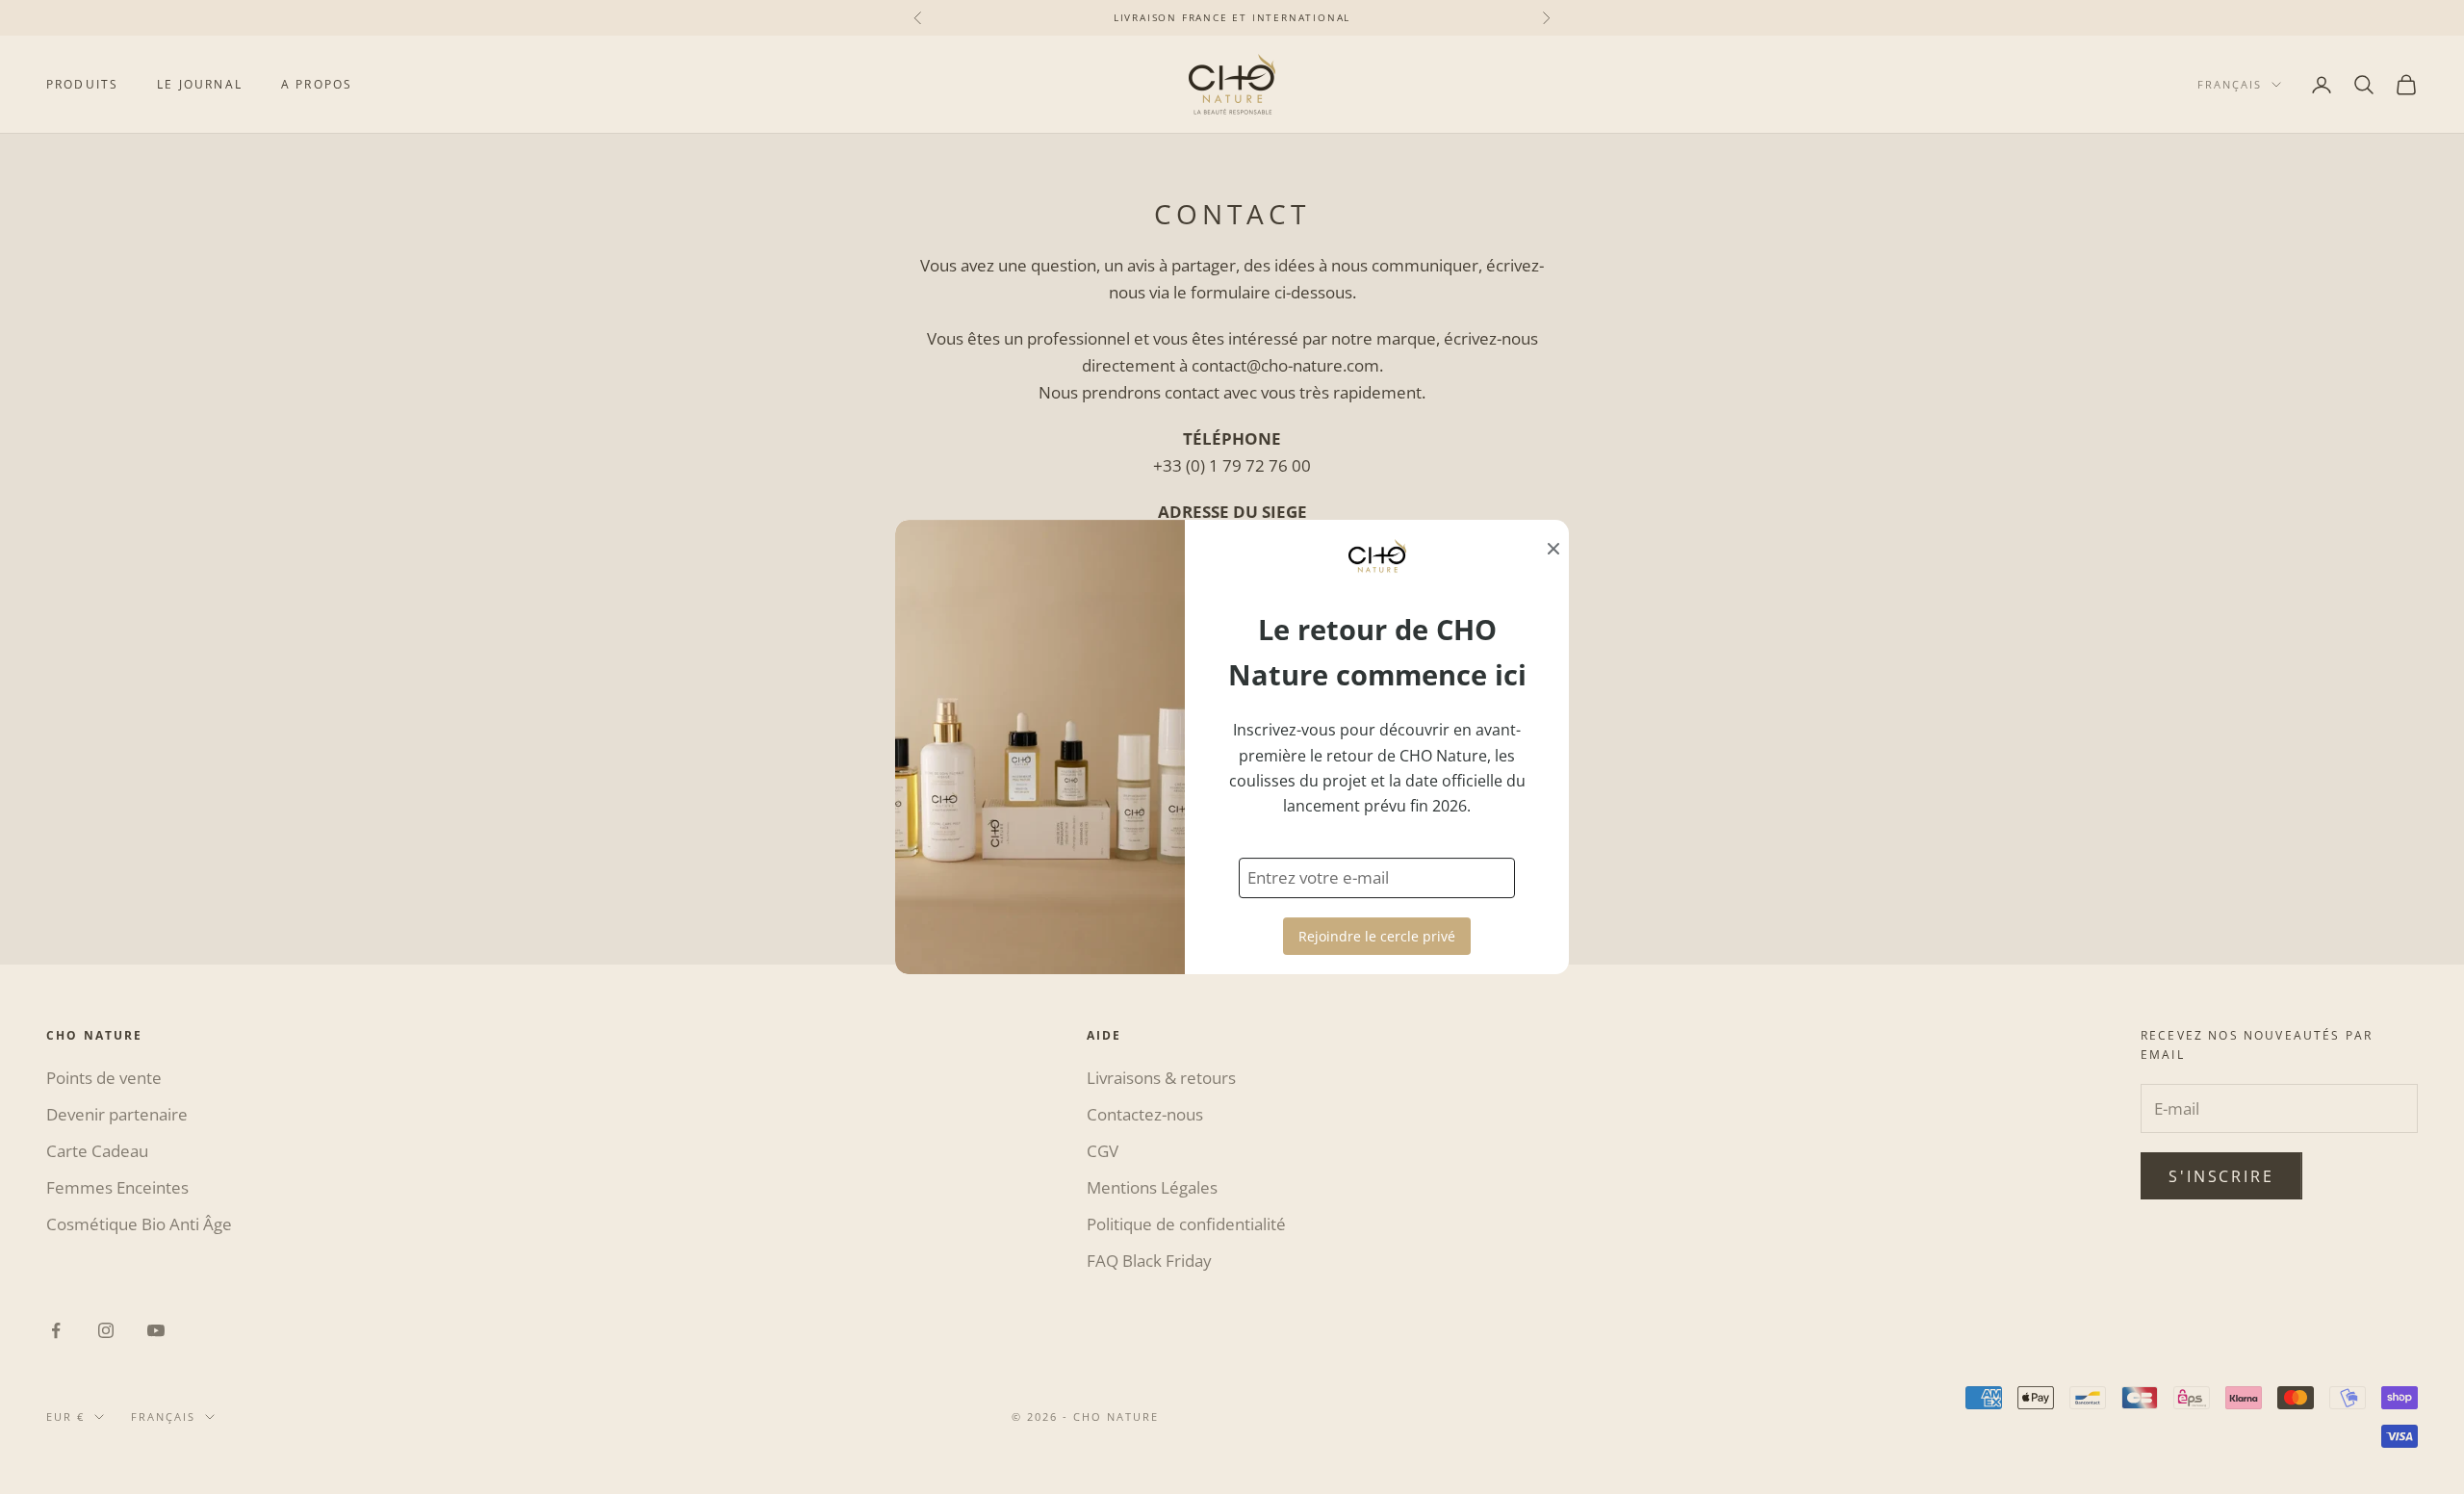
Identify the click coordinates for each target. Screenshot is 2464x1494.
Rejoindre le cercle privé (1377, 936)
